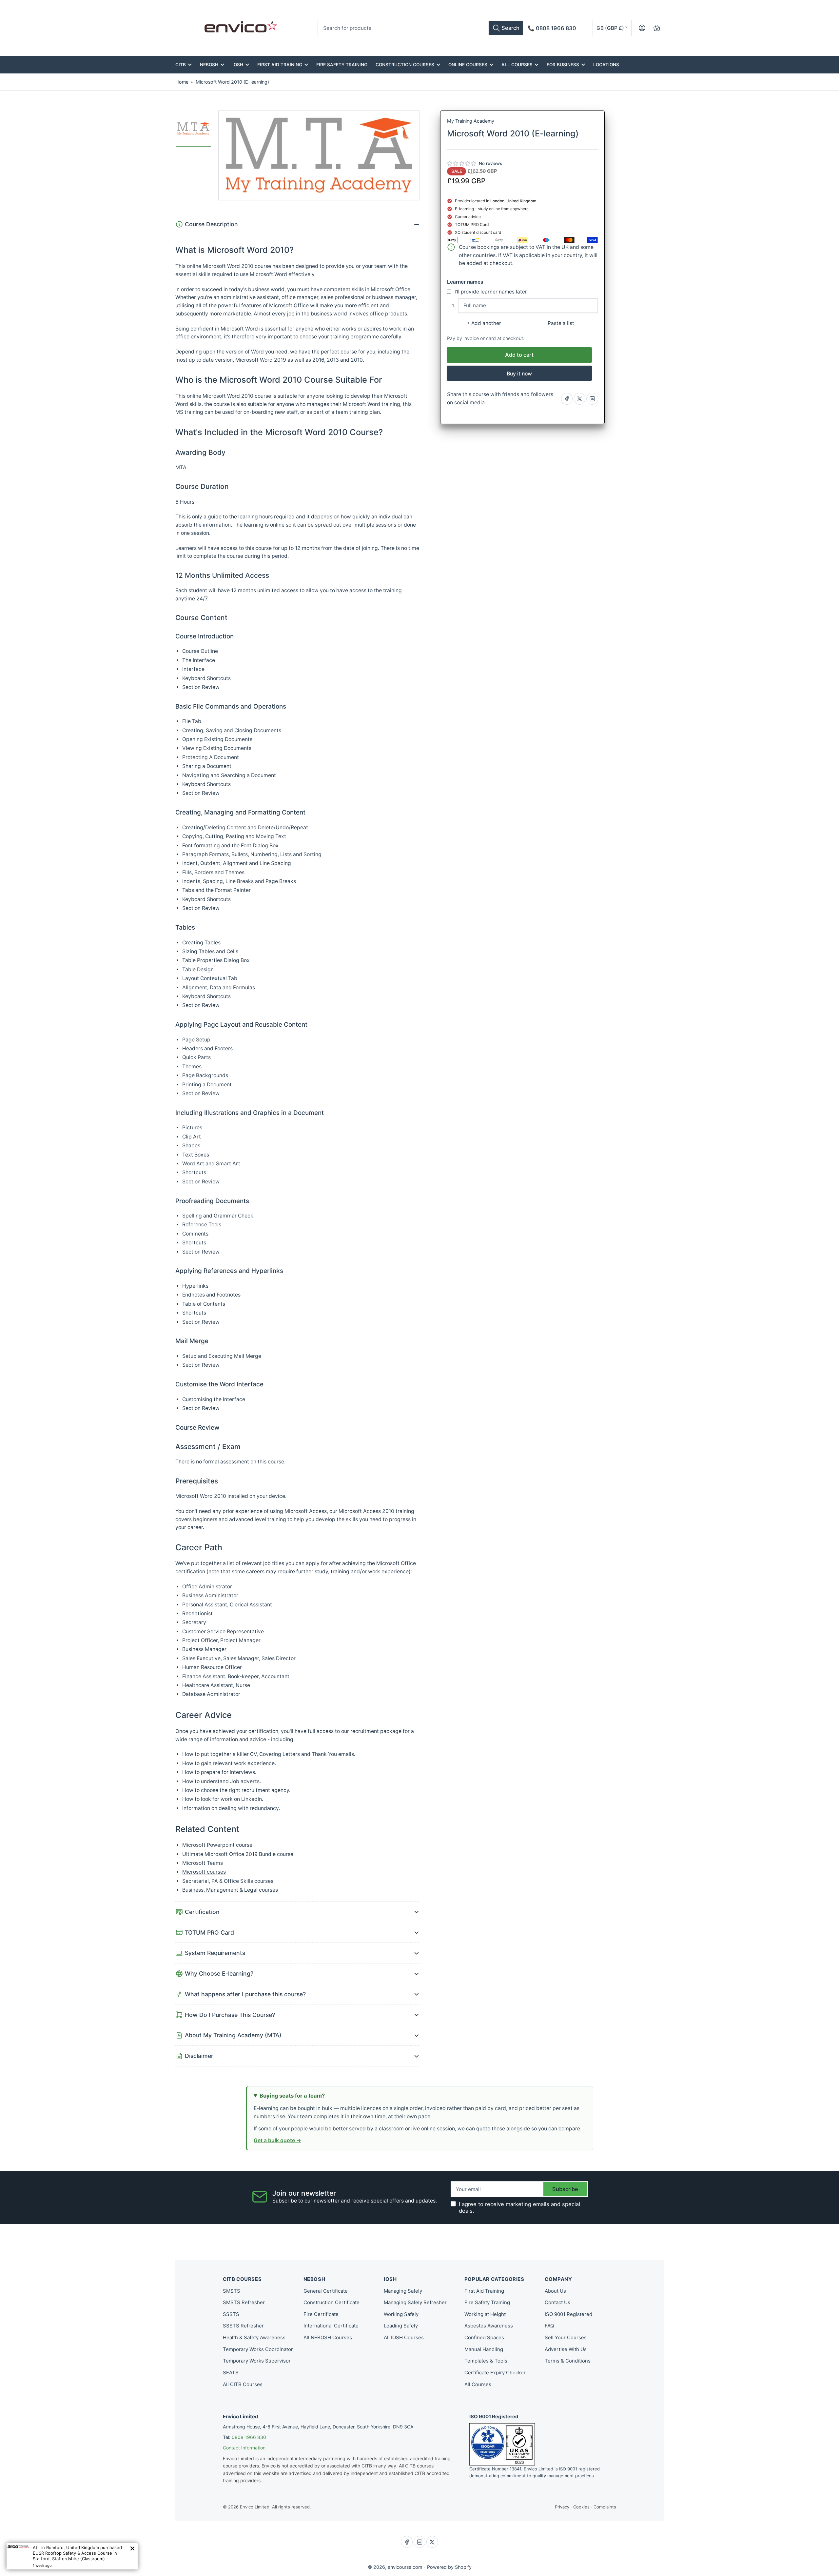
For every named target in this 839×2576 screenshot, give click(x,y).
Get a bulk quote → (277, 2140)
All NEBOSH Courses (328, 2337)
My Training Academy (471, 121)
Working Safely (401, 2314)
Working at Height (485, 2314)
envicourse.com (405, 2567)
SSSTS (231, 2314)
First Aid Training (280, 65)
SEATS (231, 2373)
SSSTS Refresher (243, 2326)
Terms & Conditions (568, 2361)
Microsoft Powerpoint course (217, 1845)
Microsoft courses (204, 1872)
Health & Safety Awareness (254, 2337)
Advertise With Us (566, 2349)
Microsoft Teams (203, 1863)
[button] (462, 164)
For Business (563, 65)
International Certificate (331, 2326)
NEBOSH (209, 65)
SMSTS (232, 2291)
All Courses (517, 65)
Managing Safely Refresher (415, 2302)
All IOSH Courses (404, 2337)
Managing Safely (403, 2291)
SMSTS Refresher (244, 2302)
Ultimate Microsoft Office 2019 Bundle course (238, 1854)
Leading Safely (401, 2326)
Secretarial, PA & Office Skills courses (228, 1881)
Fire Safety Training (342, 65)
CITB (181, 65)
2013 (333, 360)
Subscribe (565, 2189)
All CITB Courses (243, 2384)
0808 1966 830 (249, 2437)
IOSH (238, 65)
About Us (555, 2291)
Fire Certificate (321, 2314)
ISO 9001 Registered (568, 2314)
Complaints (605, 2507)
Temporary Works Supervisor (257, 2361)
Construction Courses (405, 65)
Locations (606, 65)
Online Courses (468, 65)
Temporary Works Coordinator (258, 2349)
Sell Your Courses (566, 2337)
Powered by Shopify (449, 2567)
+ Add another (484, 323)
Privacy (562, 2507)
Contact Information (244, 2448)
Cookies (581, 2507)
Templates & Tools (486, 2361)
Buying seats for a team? (292, 2096)
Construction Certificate (332, 2302)
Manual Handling (484, 2349)
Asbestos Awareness (489, 2326)
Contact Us (557, 2302)
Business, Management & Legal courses (230, 1890)
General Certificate (326, 2291)
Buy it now (519, 374)
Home (182, 82)
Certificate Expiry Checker (495, 2373)
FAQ (549, 2326)
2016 (318, 360)
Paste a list (561, 323)
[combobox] (421, 28)
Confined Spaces (484, 2337)
